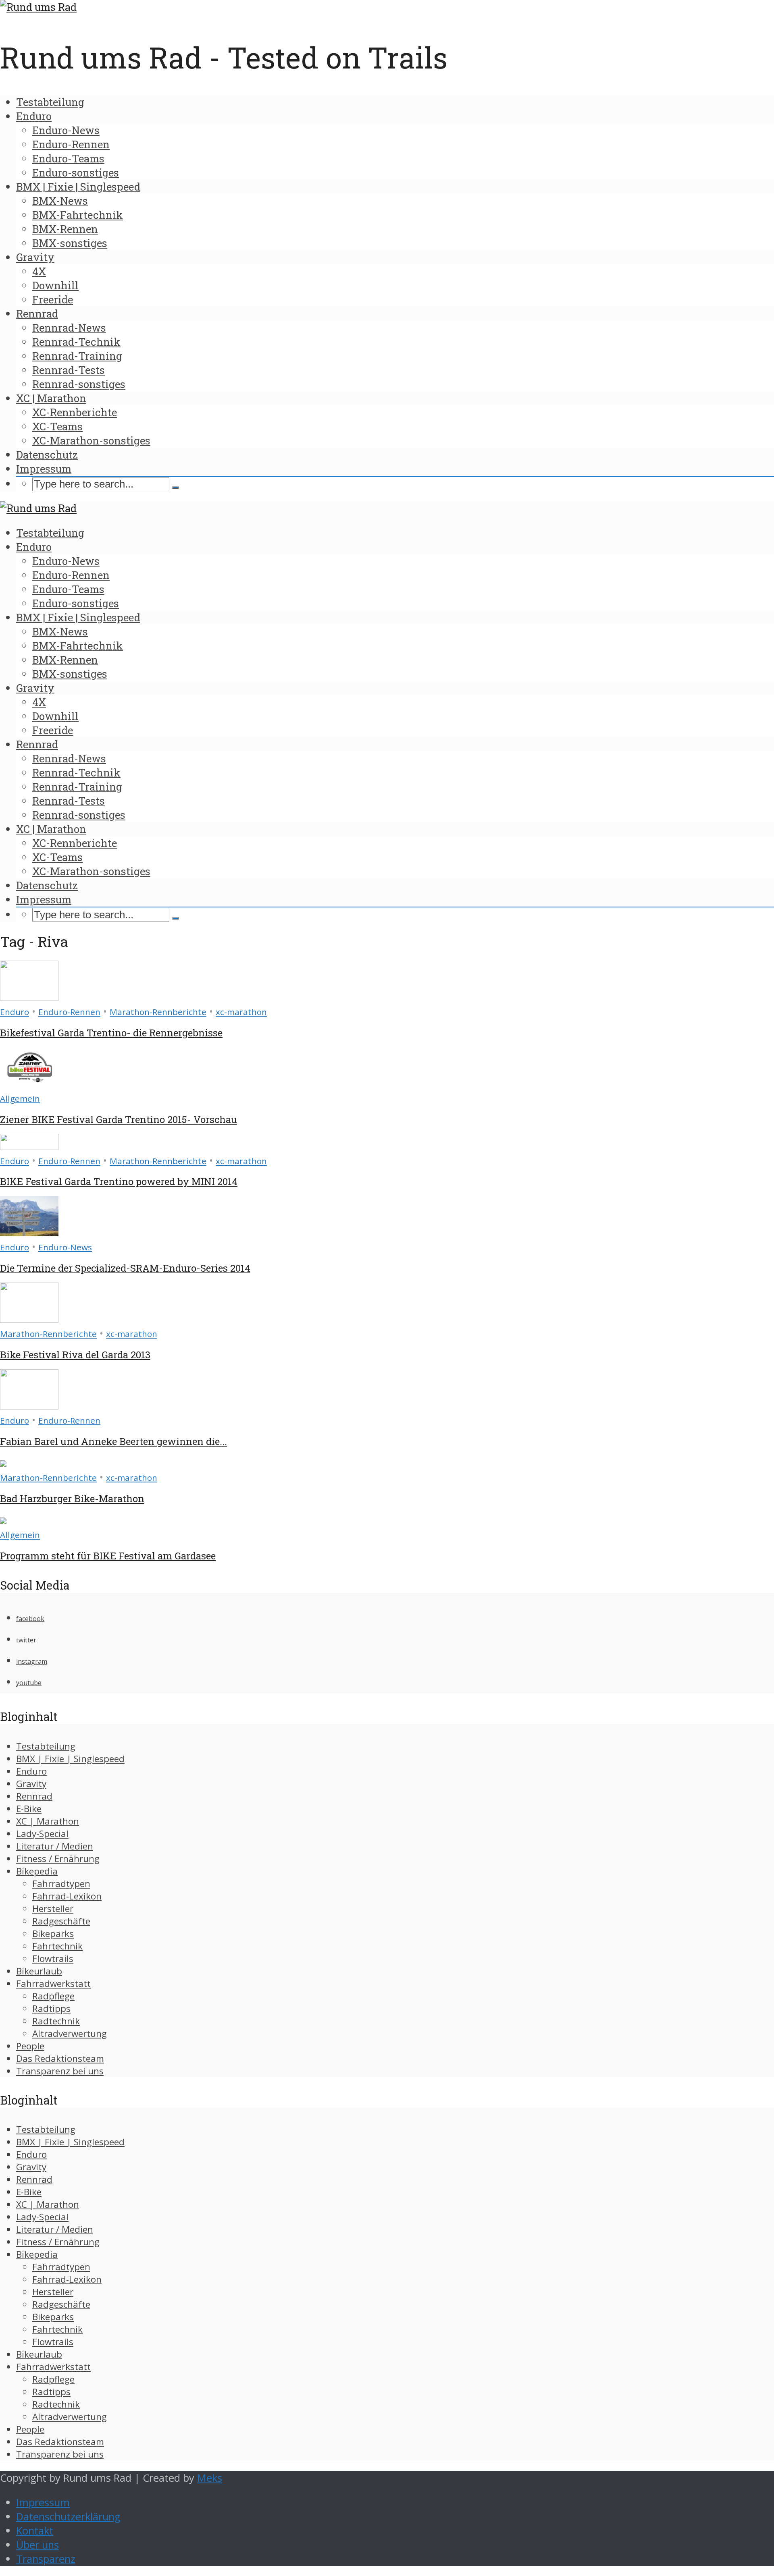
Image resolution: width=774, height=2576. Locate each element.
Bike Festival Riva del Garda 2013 (75, 1355)
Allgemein (20, 1098)
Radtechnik (56, 2021)
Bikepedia (37, 1871)
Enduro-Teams (68, 158)
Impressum (44, 469)
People (30, 2046)
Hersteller (53, 1909)
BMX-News (60, 201)
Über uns (37, 2545)
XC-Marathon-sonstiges (91, 440)
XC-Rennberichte (75, 412)
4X (39, 271)
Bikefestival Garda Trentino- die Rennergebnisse (111, 1033)
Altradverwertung (70, 2033)
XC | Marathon (51, 398)
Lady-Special (42, 1834)
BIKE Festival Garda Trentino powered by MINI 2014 (119, 1181)
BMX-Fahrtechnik (78, 215)
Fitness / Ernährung (58, 1859)
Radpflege (53, 1996)
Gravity (35, 257)
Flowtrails (53, 1958)
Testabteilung (50, 102)
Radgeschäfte (61, 1921)
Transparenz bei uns (60, 2071)
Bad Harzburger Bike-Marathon (72, 1499)
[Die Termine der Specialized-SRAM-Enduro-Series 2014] (29, 1232)
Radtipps (51, 2008)
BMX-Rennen (65, 229)
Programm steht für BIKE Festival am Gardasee (108, 1556)
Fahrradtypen (61, 1884)
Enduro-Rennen (71, 144)
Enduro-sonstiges (76, 172)
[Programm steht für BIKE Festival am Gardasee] (3, 1520)
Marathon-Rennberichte (158, 1012)
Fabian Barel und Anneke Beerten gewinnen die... (113, 1441)
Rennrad (37, 313)
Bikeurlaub (39, 1971)
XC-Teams (57, 426)
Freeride (53, 299)
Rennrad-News (69, 328)
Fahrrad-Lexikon (67, 1896)
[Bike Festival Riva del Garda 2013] (29, 1319)
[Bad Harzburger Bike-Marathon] (3, 1463)
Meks (210, 2478)
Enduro (34, 116)
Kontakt (35, 2531)
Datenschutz (47, 455)
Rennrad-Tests (69, 370)
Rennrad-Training (77, 356)
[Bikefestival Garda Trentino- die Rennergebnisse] (29, 997)
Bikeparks (53, 1934)
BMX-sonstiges (70, 243)
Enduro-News (66, 130)
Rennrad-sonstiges (79, 384)
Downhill (55, 285)
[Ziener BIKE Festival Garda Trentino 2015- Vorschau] (29, 1084)
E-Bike (29, 1809)
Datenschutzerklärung (68, 2517)
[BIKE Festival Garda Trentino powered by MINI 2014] (29, 1146)
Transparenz (46, 2559)
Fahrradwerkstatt (53, 1983)
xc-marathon (241, 1012)
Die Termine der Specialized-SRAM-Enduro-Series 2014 (125, 1268)
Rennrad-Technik (76, 342)
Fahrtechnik (57, 1946)
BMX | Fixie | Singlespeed (78, 187)
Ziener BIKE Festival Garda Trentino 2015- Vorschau (119, 1119)
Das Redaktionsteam (60, 2058)
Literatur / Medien (55, 1846)
